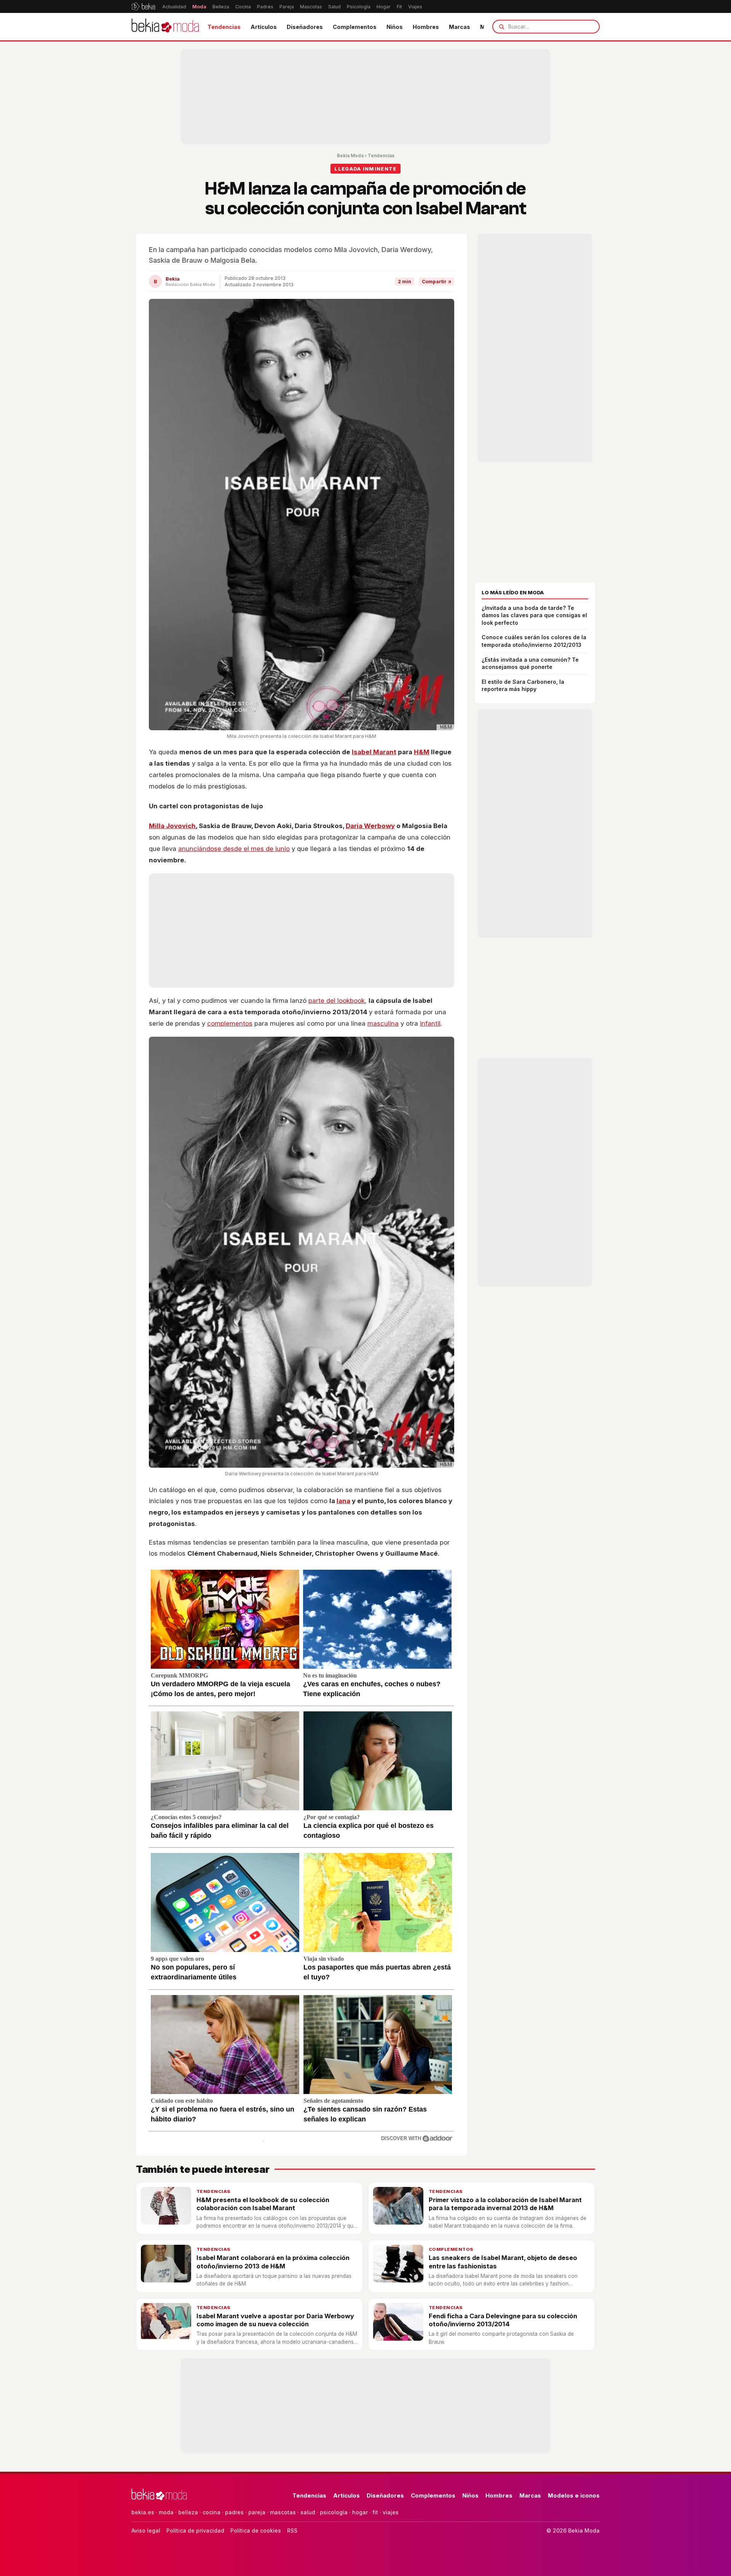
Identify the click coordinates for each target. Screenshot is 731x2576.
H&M (422, 752)
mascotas (283, 2512)
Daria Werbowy (370, 826)
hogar (360, 2512)
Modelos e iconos (574, 2495)
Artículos (264, 27)
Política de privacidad (195, 2531)
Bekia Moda (350, 156)
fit (375, 2512)
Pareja (287, 7)
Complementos (355, 27)
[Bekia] (143, 6)
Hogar (384, 7)
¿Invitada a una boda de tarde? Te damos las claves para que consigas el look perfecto (534, 615)
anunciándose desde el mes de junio (234, 849)
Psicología (359, 7)
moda (166, 2512)
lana (343, 1501)
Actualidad (174, 7)
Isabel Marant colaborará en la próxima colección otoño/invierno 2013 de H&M (273, 2262)
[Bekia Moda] (165, 27)
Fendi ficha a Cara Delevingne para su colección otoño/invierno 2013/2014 (503, 2320)
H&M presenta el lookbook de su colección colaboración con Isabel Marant (263, 2204)
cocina (211, 2512)
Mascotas (311, 7)
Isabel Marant (374, 752)
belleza (188, 2512)
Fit (399, 7)
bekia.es (143, 2512)
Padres (265, 7)
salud (308, 2512)
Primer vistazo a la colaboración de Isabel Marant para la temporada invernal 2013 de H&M (505, 2204)
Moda (199, 7)
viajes (391, 2512)
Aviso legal (146, 2531)
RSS (292, 2531)
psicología (334, 2512)
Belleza (221, 7)
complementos (230, 1023)
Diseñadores (305, 27)
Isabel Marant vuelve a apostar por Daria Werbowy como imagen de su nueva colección (275, 2320)
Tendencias (224, 27)
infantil (430, 1023)
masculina (383, 1023)
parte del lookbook (337, 1001)
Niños (395, 27)
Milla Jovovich (172, 826)
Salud (334, 7)
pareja (257, 2512)
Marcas (460, 27)
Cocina (243, 7)
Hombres (426, 27)
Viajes (415, 7)
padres (234, 2512)
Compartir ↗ (437, 282)
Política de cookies (256, 2531)
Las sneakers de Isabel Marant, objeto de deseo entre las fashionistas (503, 2262)
